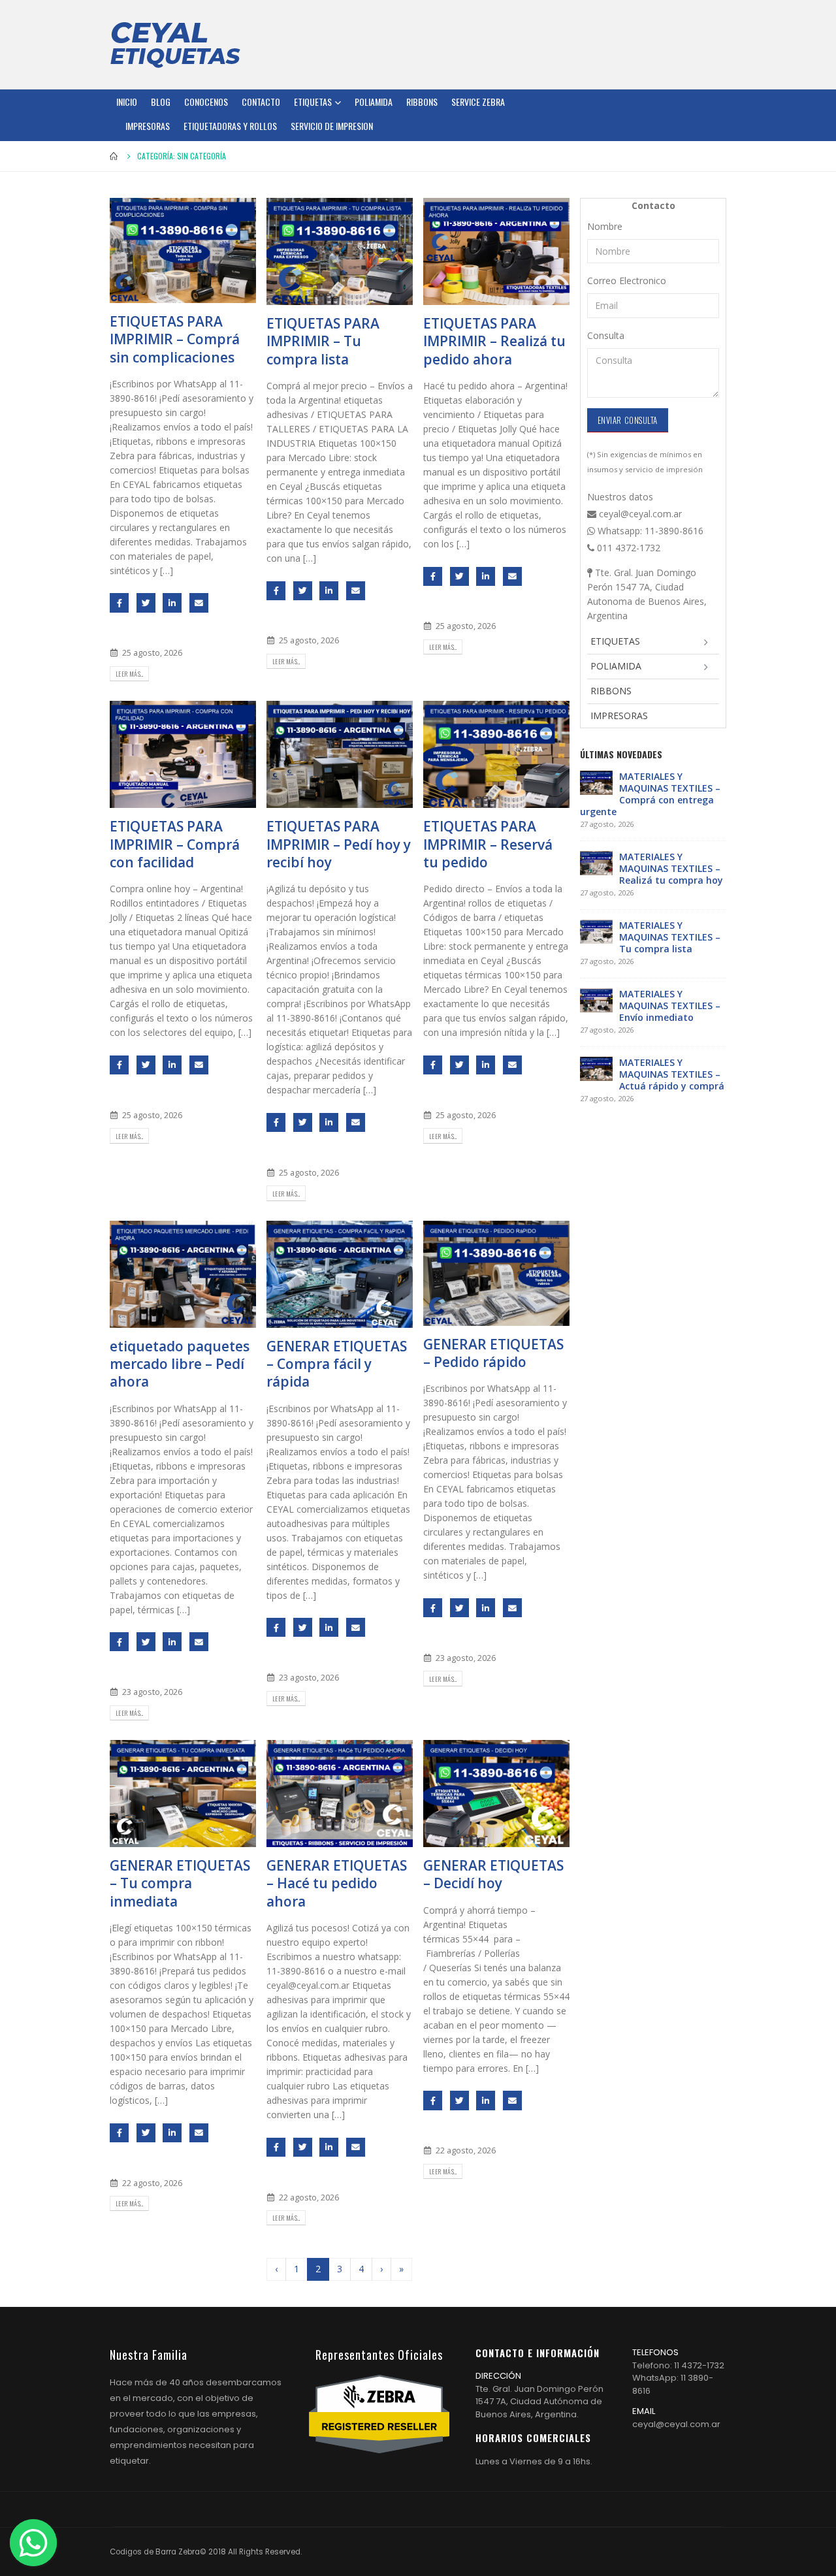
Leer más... (129, 674)
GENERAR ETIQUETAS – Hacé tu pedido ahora (337, 1883)
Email (199, 603)
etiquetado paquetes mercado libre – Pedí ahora (180, 1364)
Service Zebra (478, 102)
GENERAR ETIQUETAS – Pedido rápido (493, 1353)
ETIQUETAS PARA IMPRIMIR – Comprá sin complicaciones (175, 339)
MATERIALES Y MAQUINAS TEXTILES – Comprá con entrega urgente (650, 794)
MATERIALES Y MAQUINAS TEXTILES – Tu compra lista (670, 937)
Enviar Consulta (628, 420)
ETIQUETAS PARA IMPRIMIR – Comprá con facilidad (175, 844)
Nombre (605, 226)
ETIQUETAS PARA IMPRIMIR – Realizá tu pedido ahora (494, 341)
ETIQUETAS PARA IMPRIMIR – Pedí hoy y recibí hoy (339, 844)
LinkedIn (172, 603)
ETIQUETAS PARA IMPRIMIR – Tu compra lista (323, 341)
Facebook (119, 603)
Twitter (146, 603)
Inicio (127, 102)
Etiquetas (313, 102)
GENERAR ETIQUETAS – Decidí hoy (493, 1874)
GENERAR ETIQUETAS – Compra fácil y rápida (337, 1364)
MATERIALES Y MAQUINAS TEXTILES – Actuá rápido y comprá (672, 1074)
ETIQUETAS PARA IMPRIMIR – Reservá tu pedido (488, 844)
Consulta (606, 335)
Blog (161, 102)
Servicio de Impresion (332, 126)
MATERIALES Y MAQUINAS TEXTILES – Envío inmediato (670, 1006)
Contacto (261, 102)
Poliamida (374, 102)
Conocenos (206, 102)
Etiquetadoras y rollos (230, 126)
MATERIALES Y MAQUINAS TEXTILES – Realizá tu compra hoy (671, 868)
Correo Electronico (627, 281)
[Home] (175, 44)
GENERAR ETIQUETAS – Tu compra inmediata (180, 1883)
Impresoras (148, 126)
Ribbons (422, 102)
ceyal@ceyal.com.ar (676, 2424)
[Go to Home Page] (114, 156)
